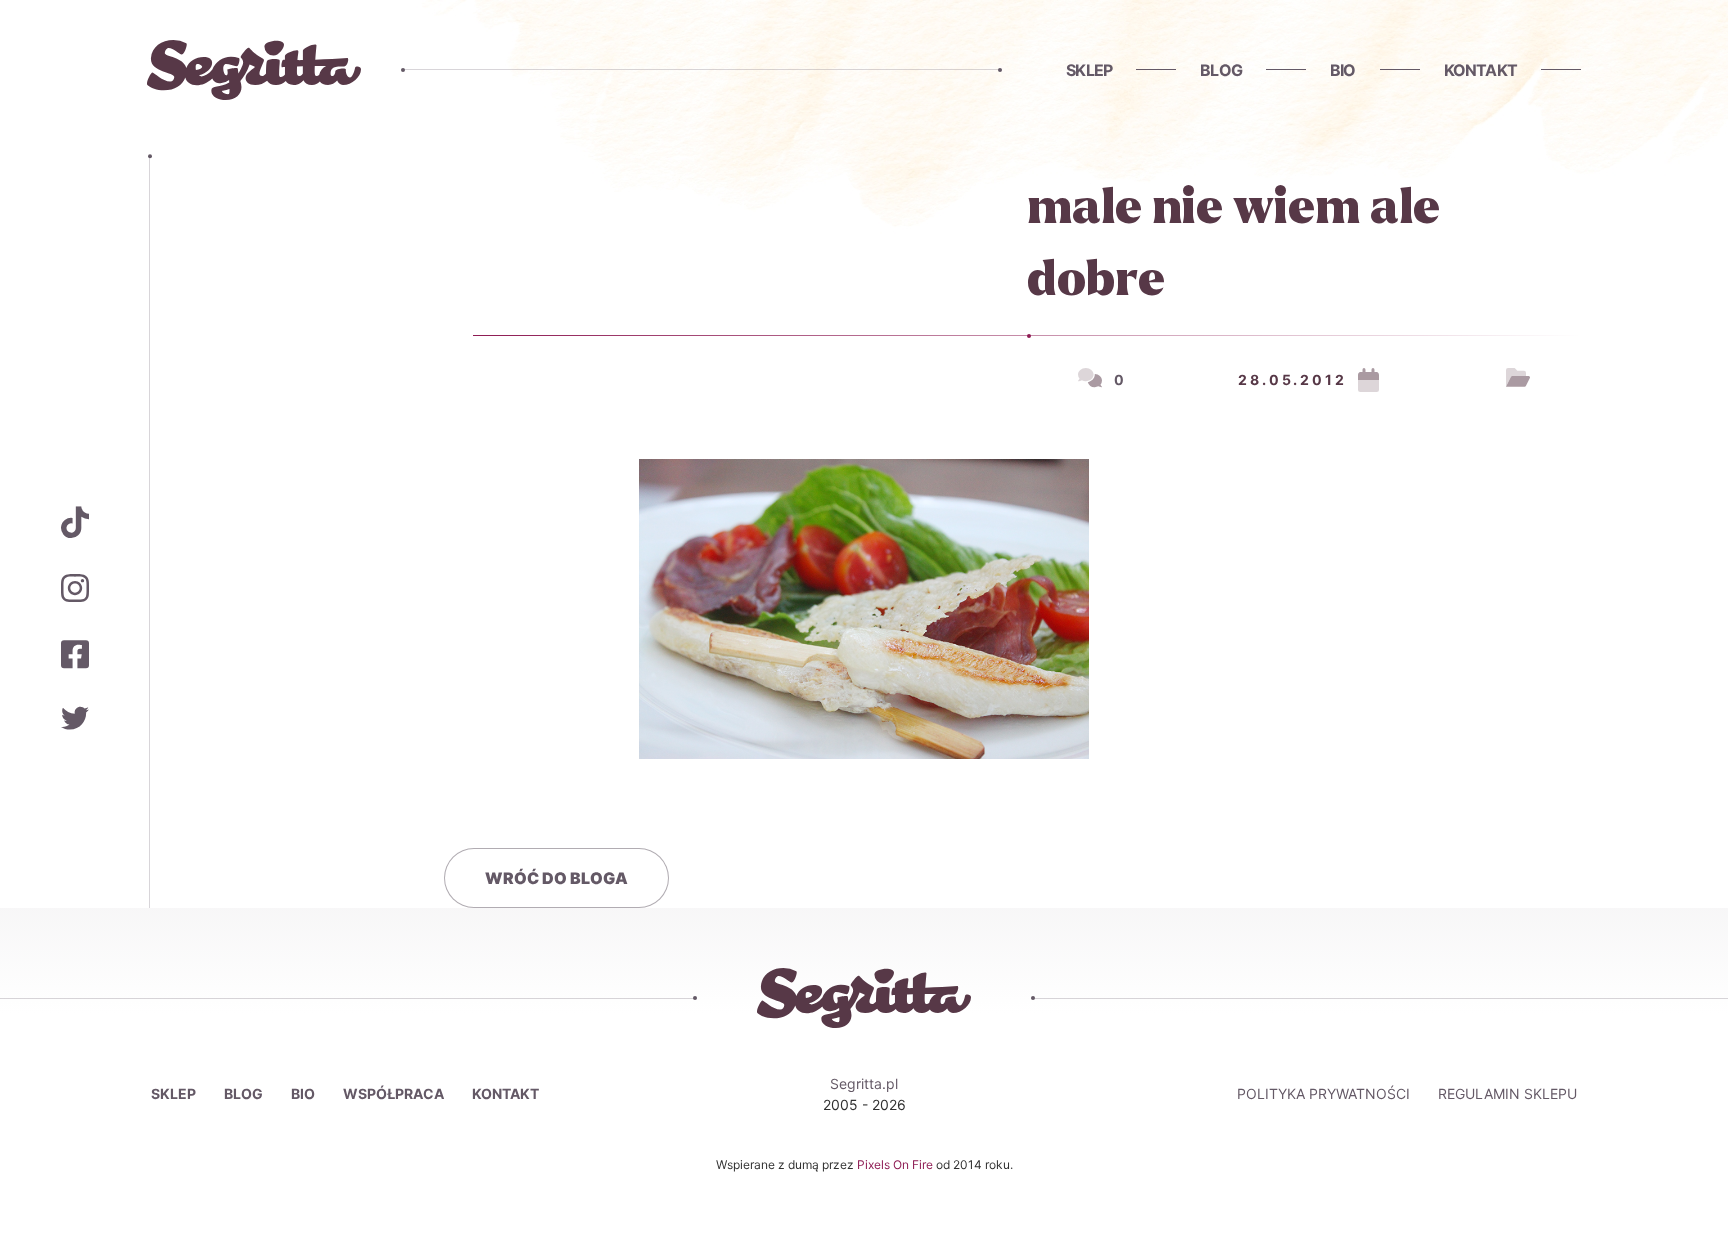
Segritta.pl (864, 1083)
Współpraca (393, 1093)
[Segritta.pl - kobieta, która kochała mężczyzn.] (254, 70)
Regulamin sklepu (1507, 1093)
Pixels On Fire (896, 1164)
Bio (1343, 70)
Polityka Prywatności (1323, 1093)
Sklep (1089, 70)
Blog (1221, 70)
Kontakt (1480, 70)
